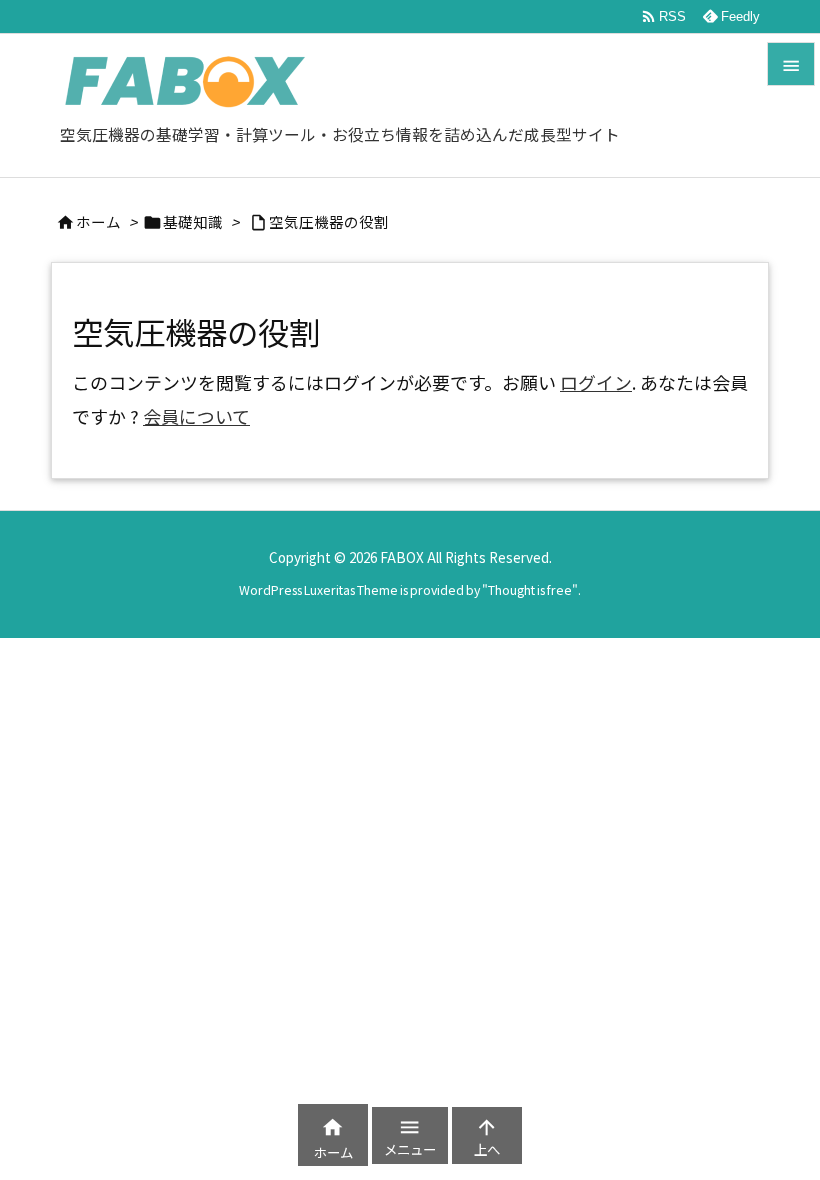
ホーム (98, 221)
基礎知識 (193, 221)
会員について (196, 416)
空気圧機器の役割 (329, 221)
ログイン (596, 382)
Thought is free (530, 590)
